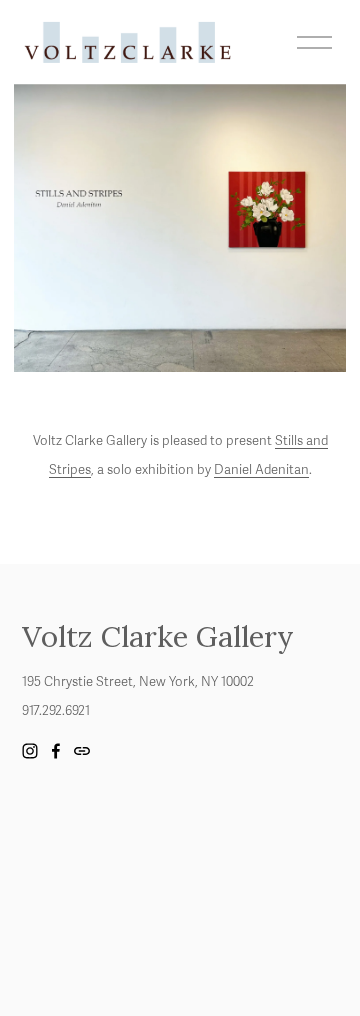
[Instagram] (30, 751)
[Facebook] (56, 751)
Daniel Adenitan (261, 470)
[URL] (82, 751)
